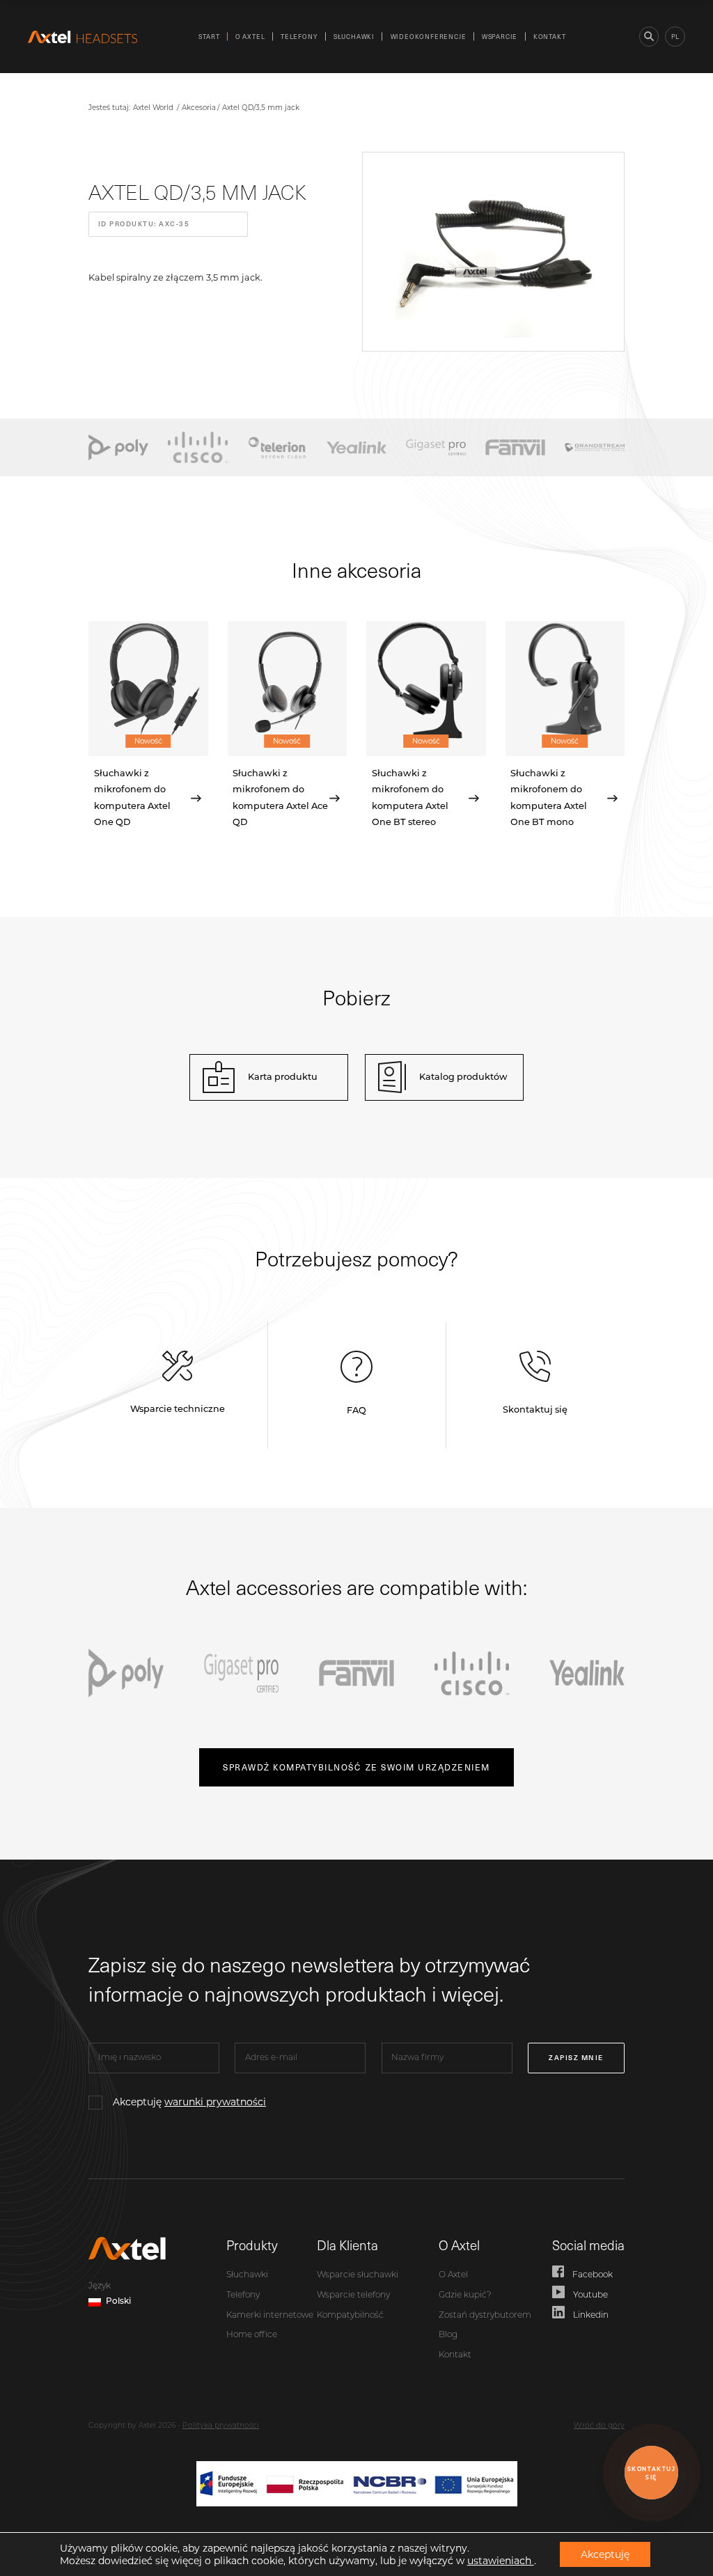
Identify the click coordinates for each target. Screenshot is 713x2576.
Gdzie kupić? (465, 2295)
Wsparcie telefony (353, 2295)
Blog (448, 2335)
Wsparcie (500, 36)
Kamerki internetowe (270, 2316)
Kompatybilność (350, 2316)
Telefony (299, 36)
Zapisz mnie (576, 2057)
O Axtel (250, 36)
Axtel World (153, 108)
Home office (252, 2335)
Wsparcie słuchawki (358, 2275)
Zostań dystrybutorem (485, 2316)
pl (675, 36)
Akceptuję (189, 2102)
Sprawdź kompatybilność (356, 1767)
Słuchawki (354, 36)
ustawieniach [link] (501, 2561)
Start (209, 36)
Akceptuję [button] (605, 2554)
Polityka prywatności (221, 2426)
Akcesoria (199, 108)
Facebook (593, 2275)
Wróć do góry (599, 2426)
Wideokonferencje (429, 36)
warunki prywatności (215, 2102)
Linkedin (591, 2316)
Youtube (590, 2295)
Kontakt (550, 36)
